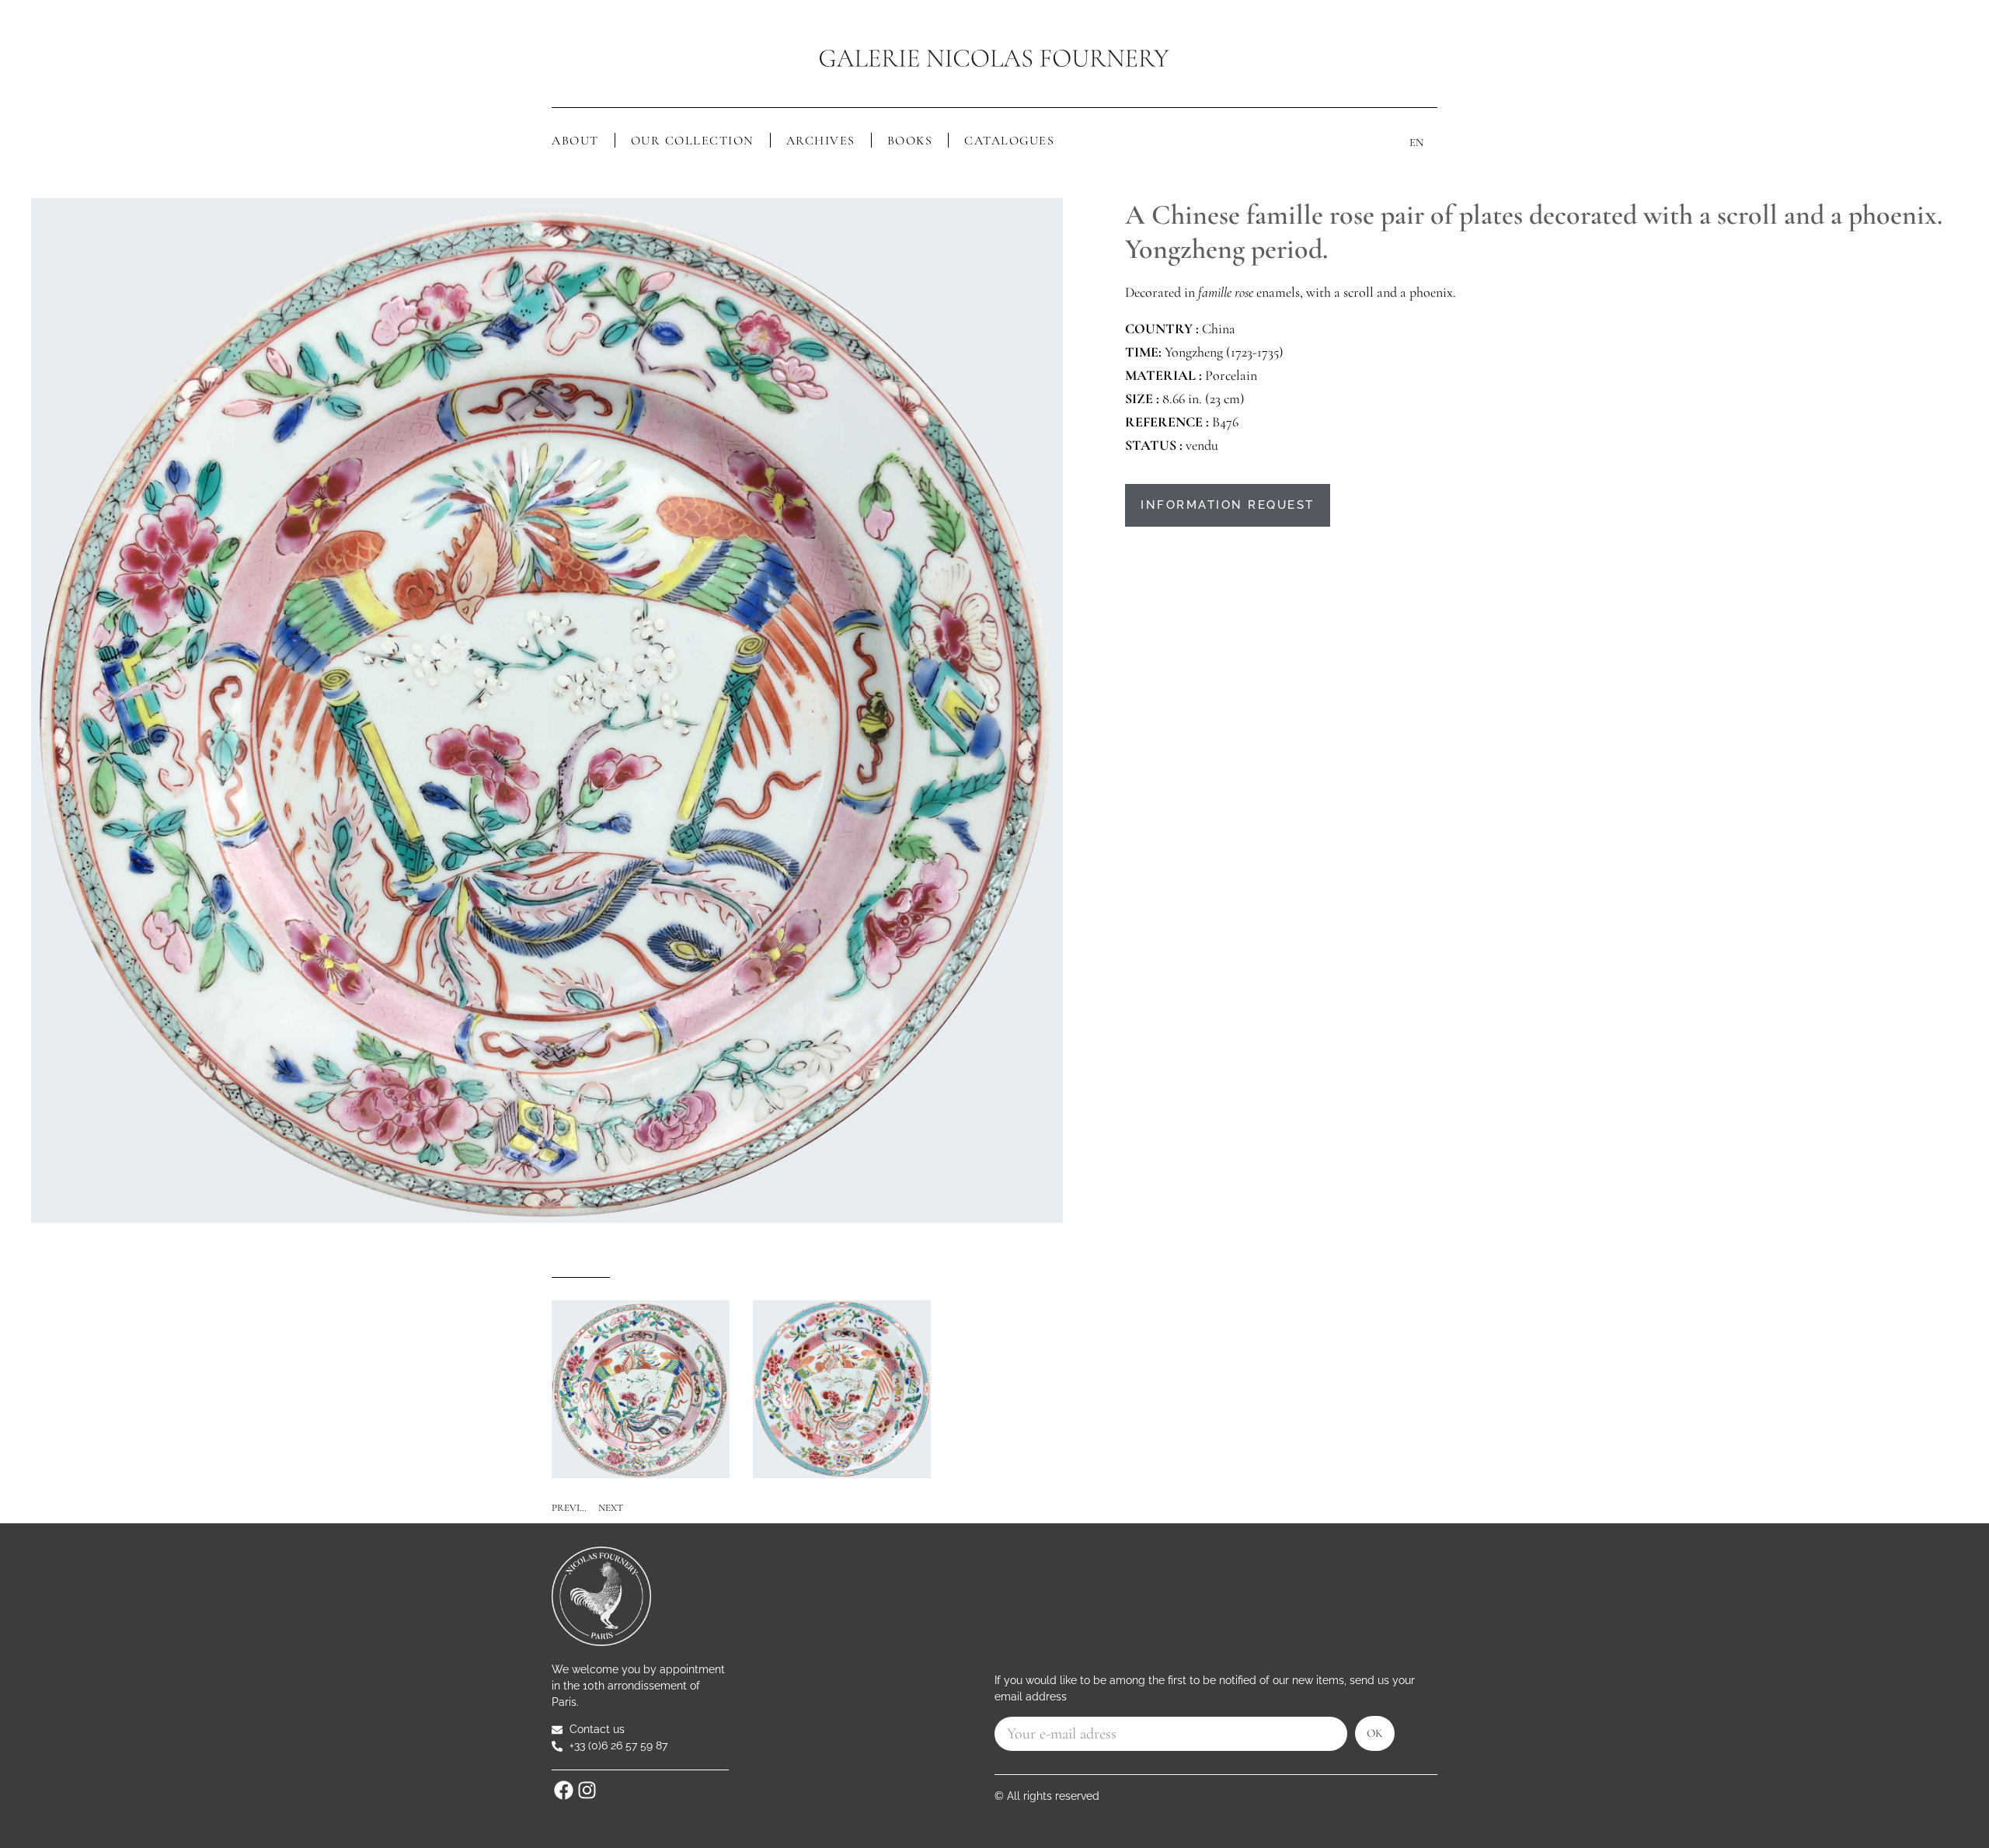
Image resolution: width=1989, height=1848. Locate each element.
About (575, 141)
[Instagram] (587, 1790)
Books (910, 141)
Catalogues (1009, 141)
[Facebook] (563, 1790)
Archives (821, 141)
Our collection (693, 141)
